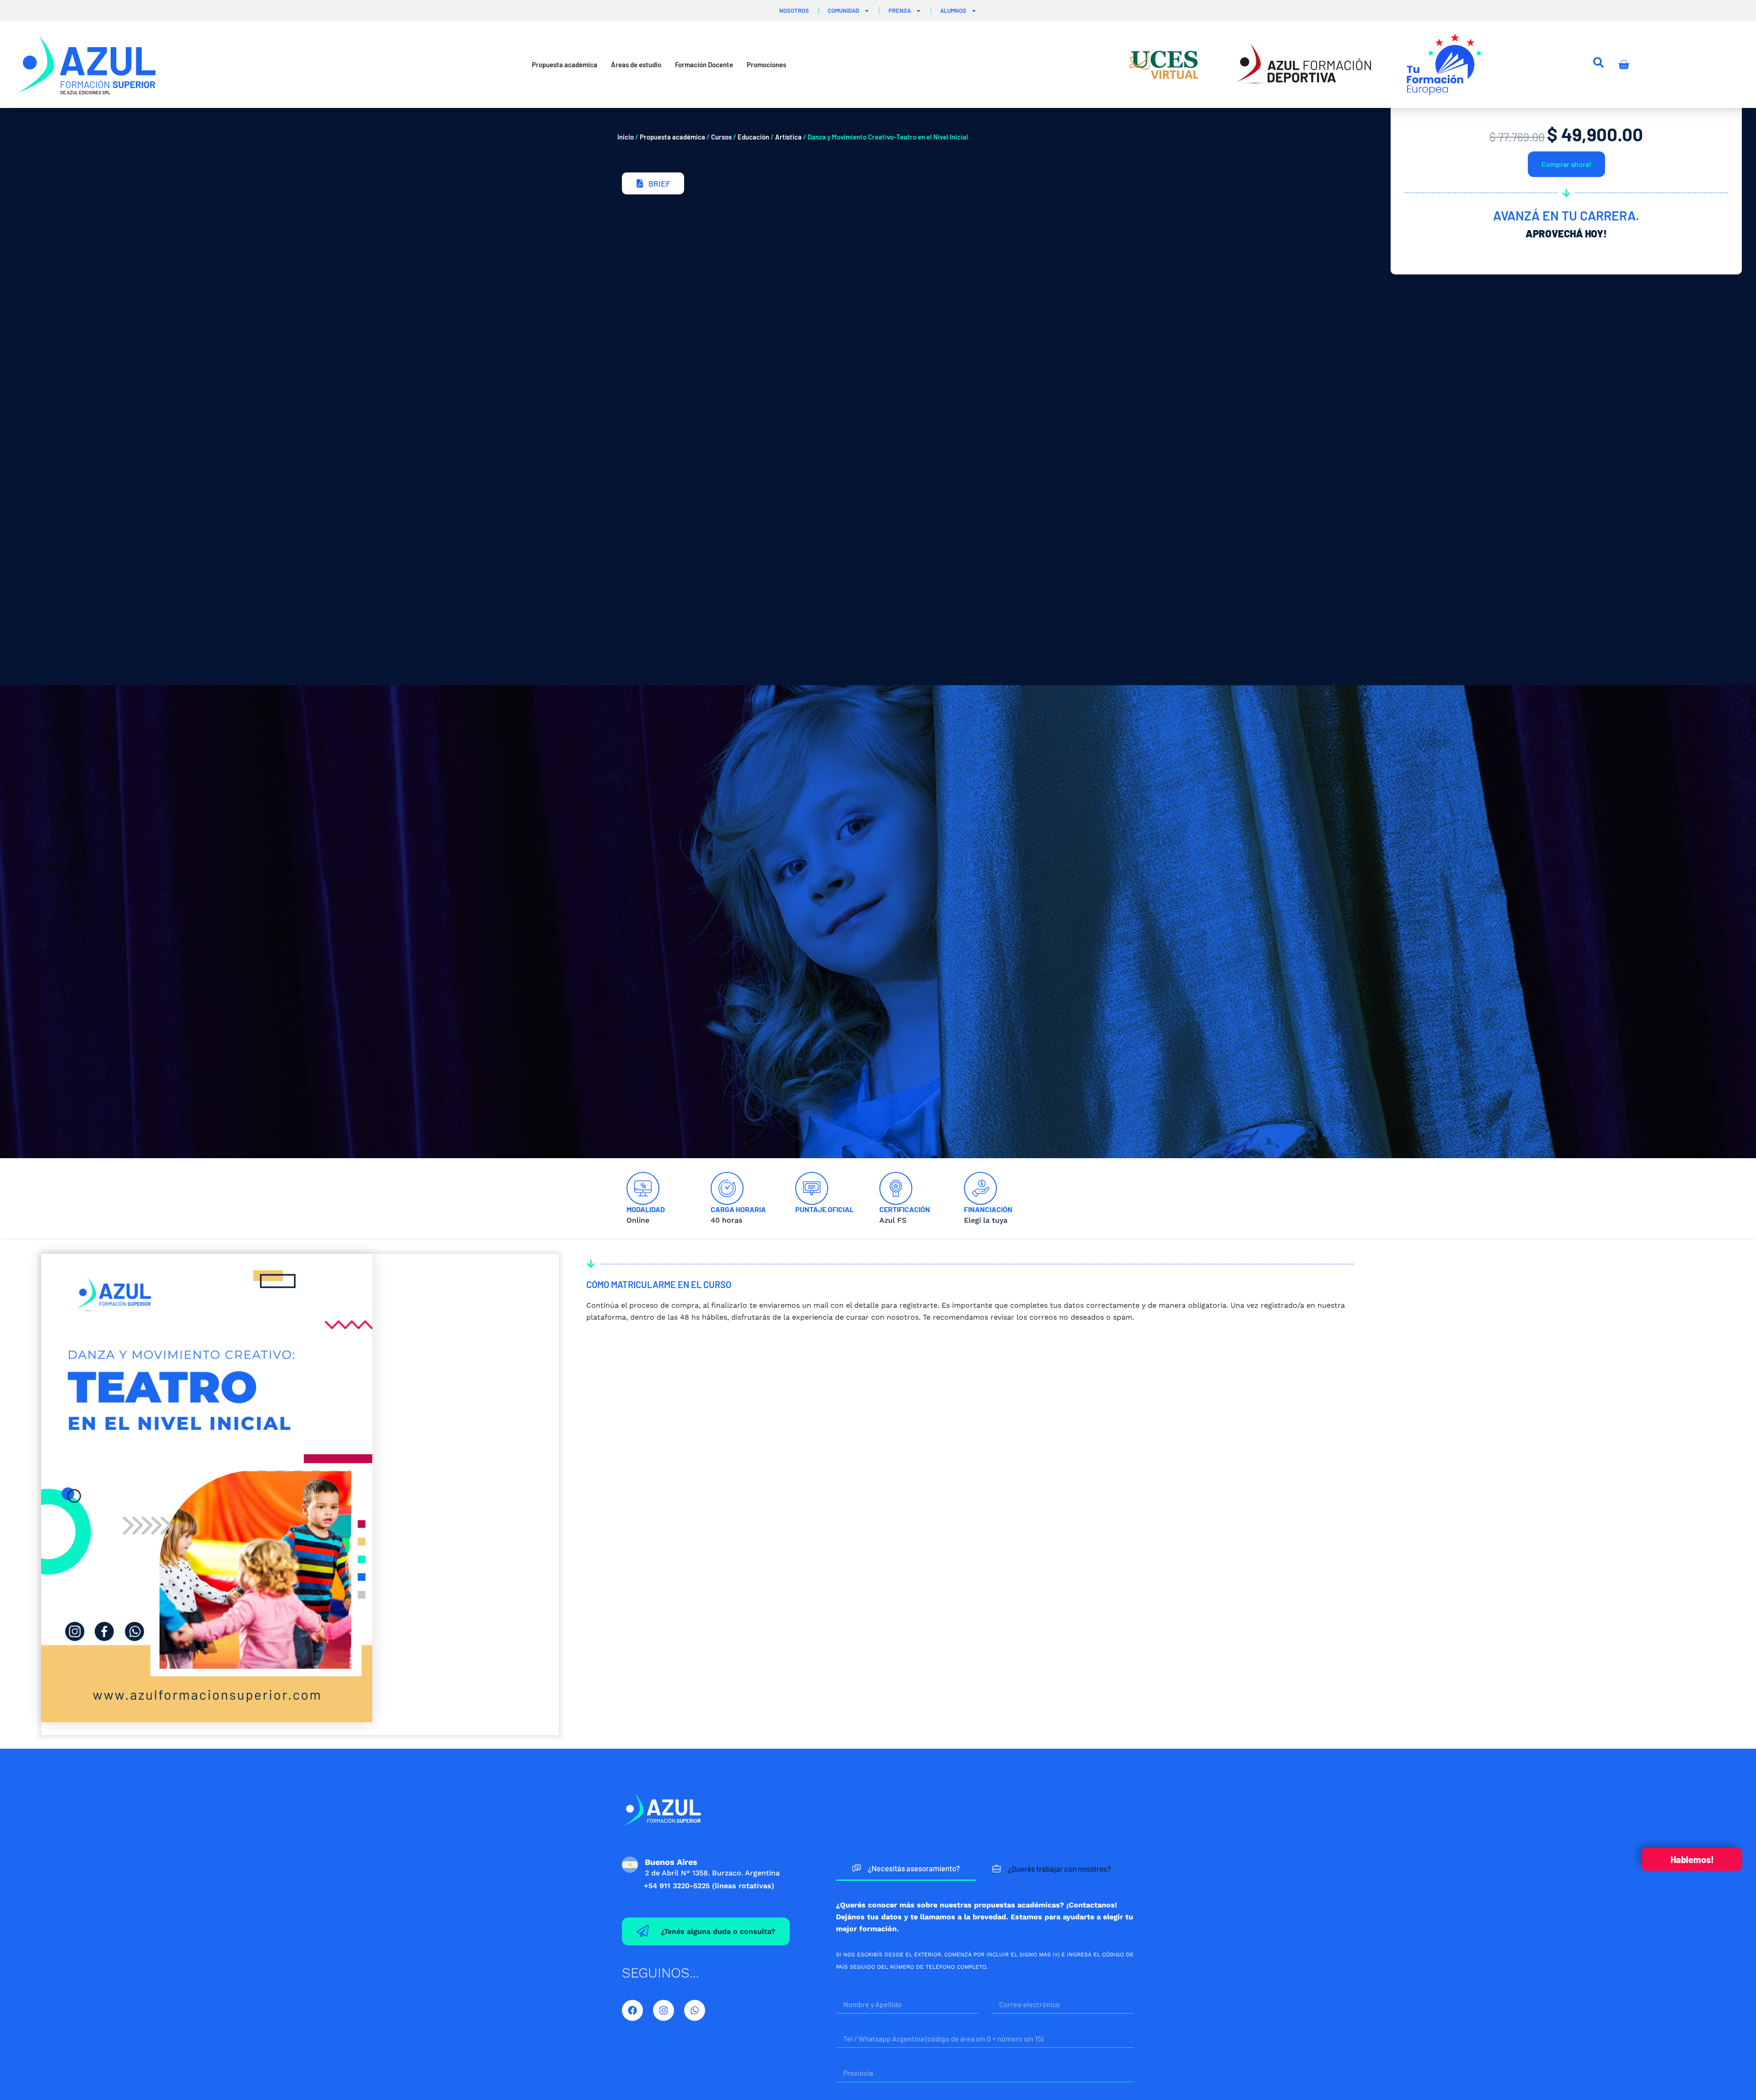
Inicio (626, 137)
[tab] (906, 1869)
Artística (788, 137)
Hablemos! (1692, 1859)
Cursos (721, 137)
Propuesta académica (672, 137)
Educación (753, 137)
